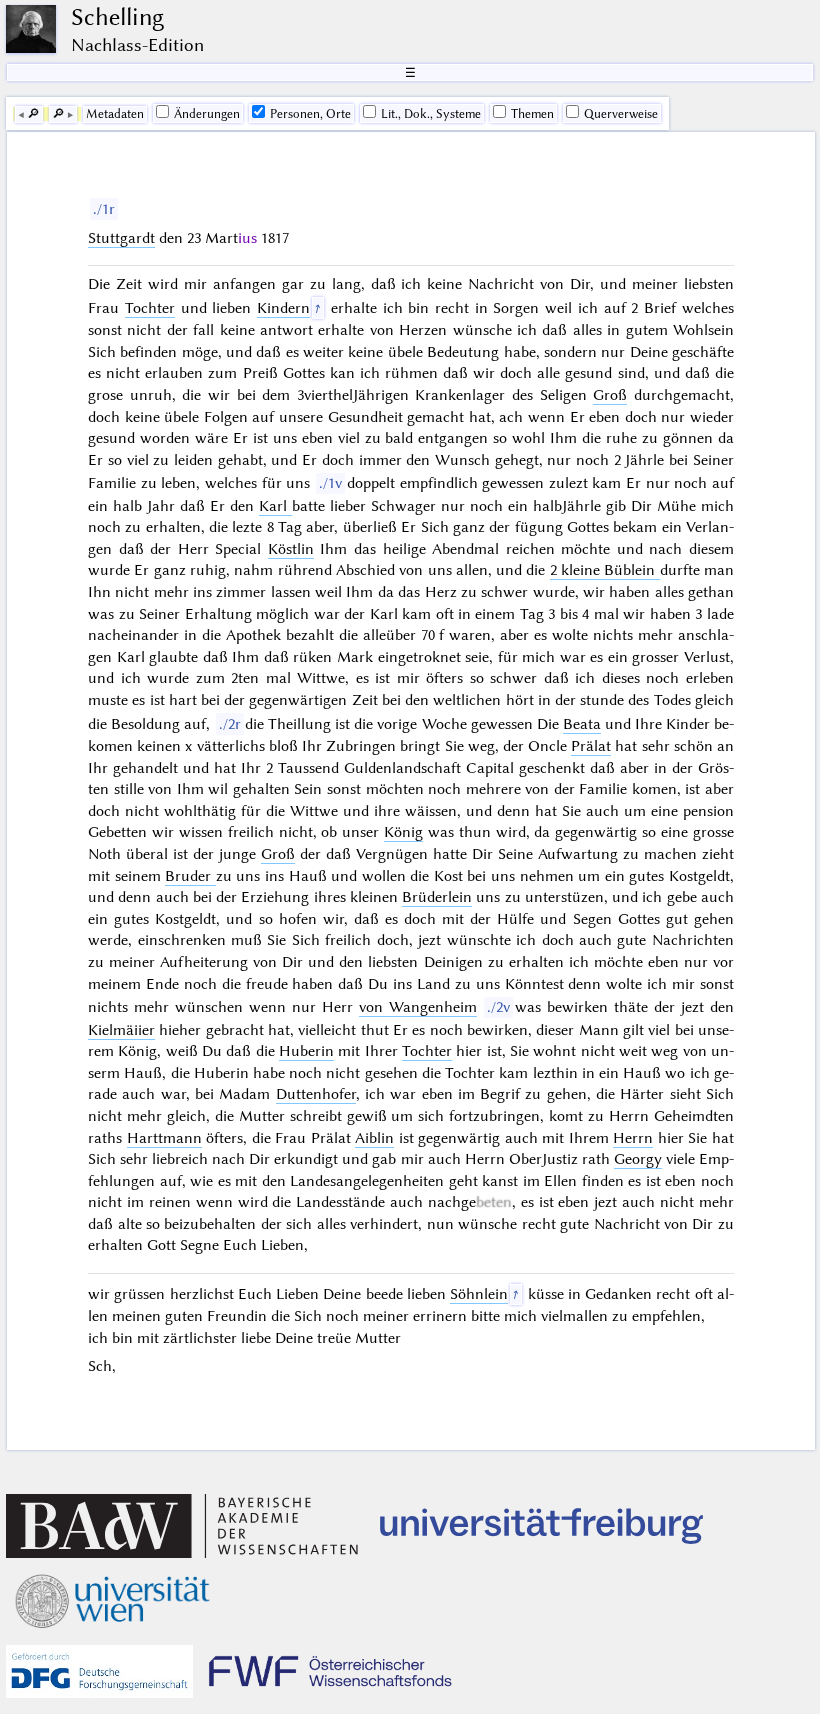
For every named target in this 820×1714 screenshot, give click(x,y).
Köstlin (291, 549)
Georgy (638, 1159)
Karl (275, 506)
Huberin (306, 1051)
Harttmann (164, 1138)
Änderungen (207, 114)
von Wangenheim (418, 1007)
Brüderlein (437, 897)
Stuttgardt (121, 238)
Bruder (190, 876)
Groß (610, 395)
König (403, 832)
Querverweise (621, 114)
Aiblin (374, 1138)
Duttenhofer (316, 1094)
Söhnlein (479, 1294)
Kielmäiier (121, 1030)
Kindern (283, 308)
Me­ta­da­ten (115, 114)
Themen (532, 114)
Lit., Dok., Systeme (431, 114)
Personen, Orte (310, 114)
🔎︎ (33, 114)
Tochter (150, 308)
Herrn (633, 1138)
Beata (582, 724)
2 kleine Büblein (603, 570)
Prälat (591, 746)
